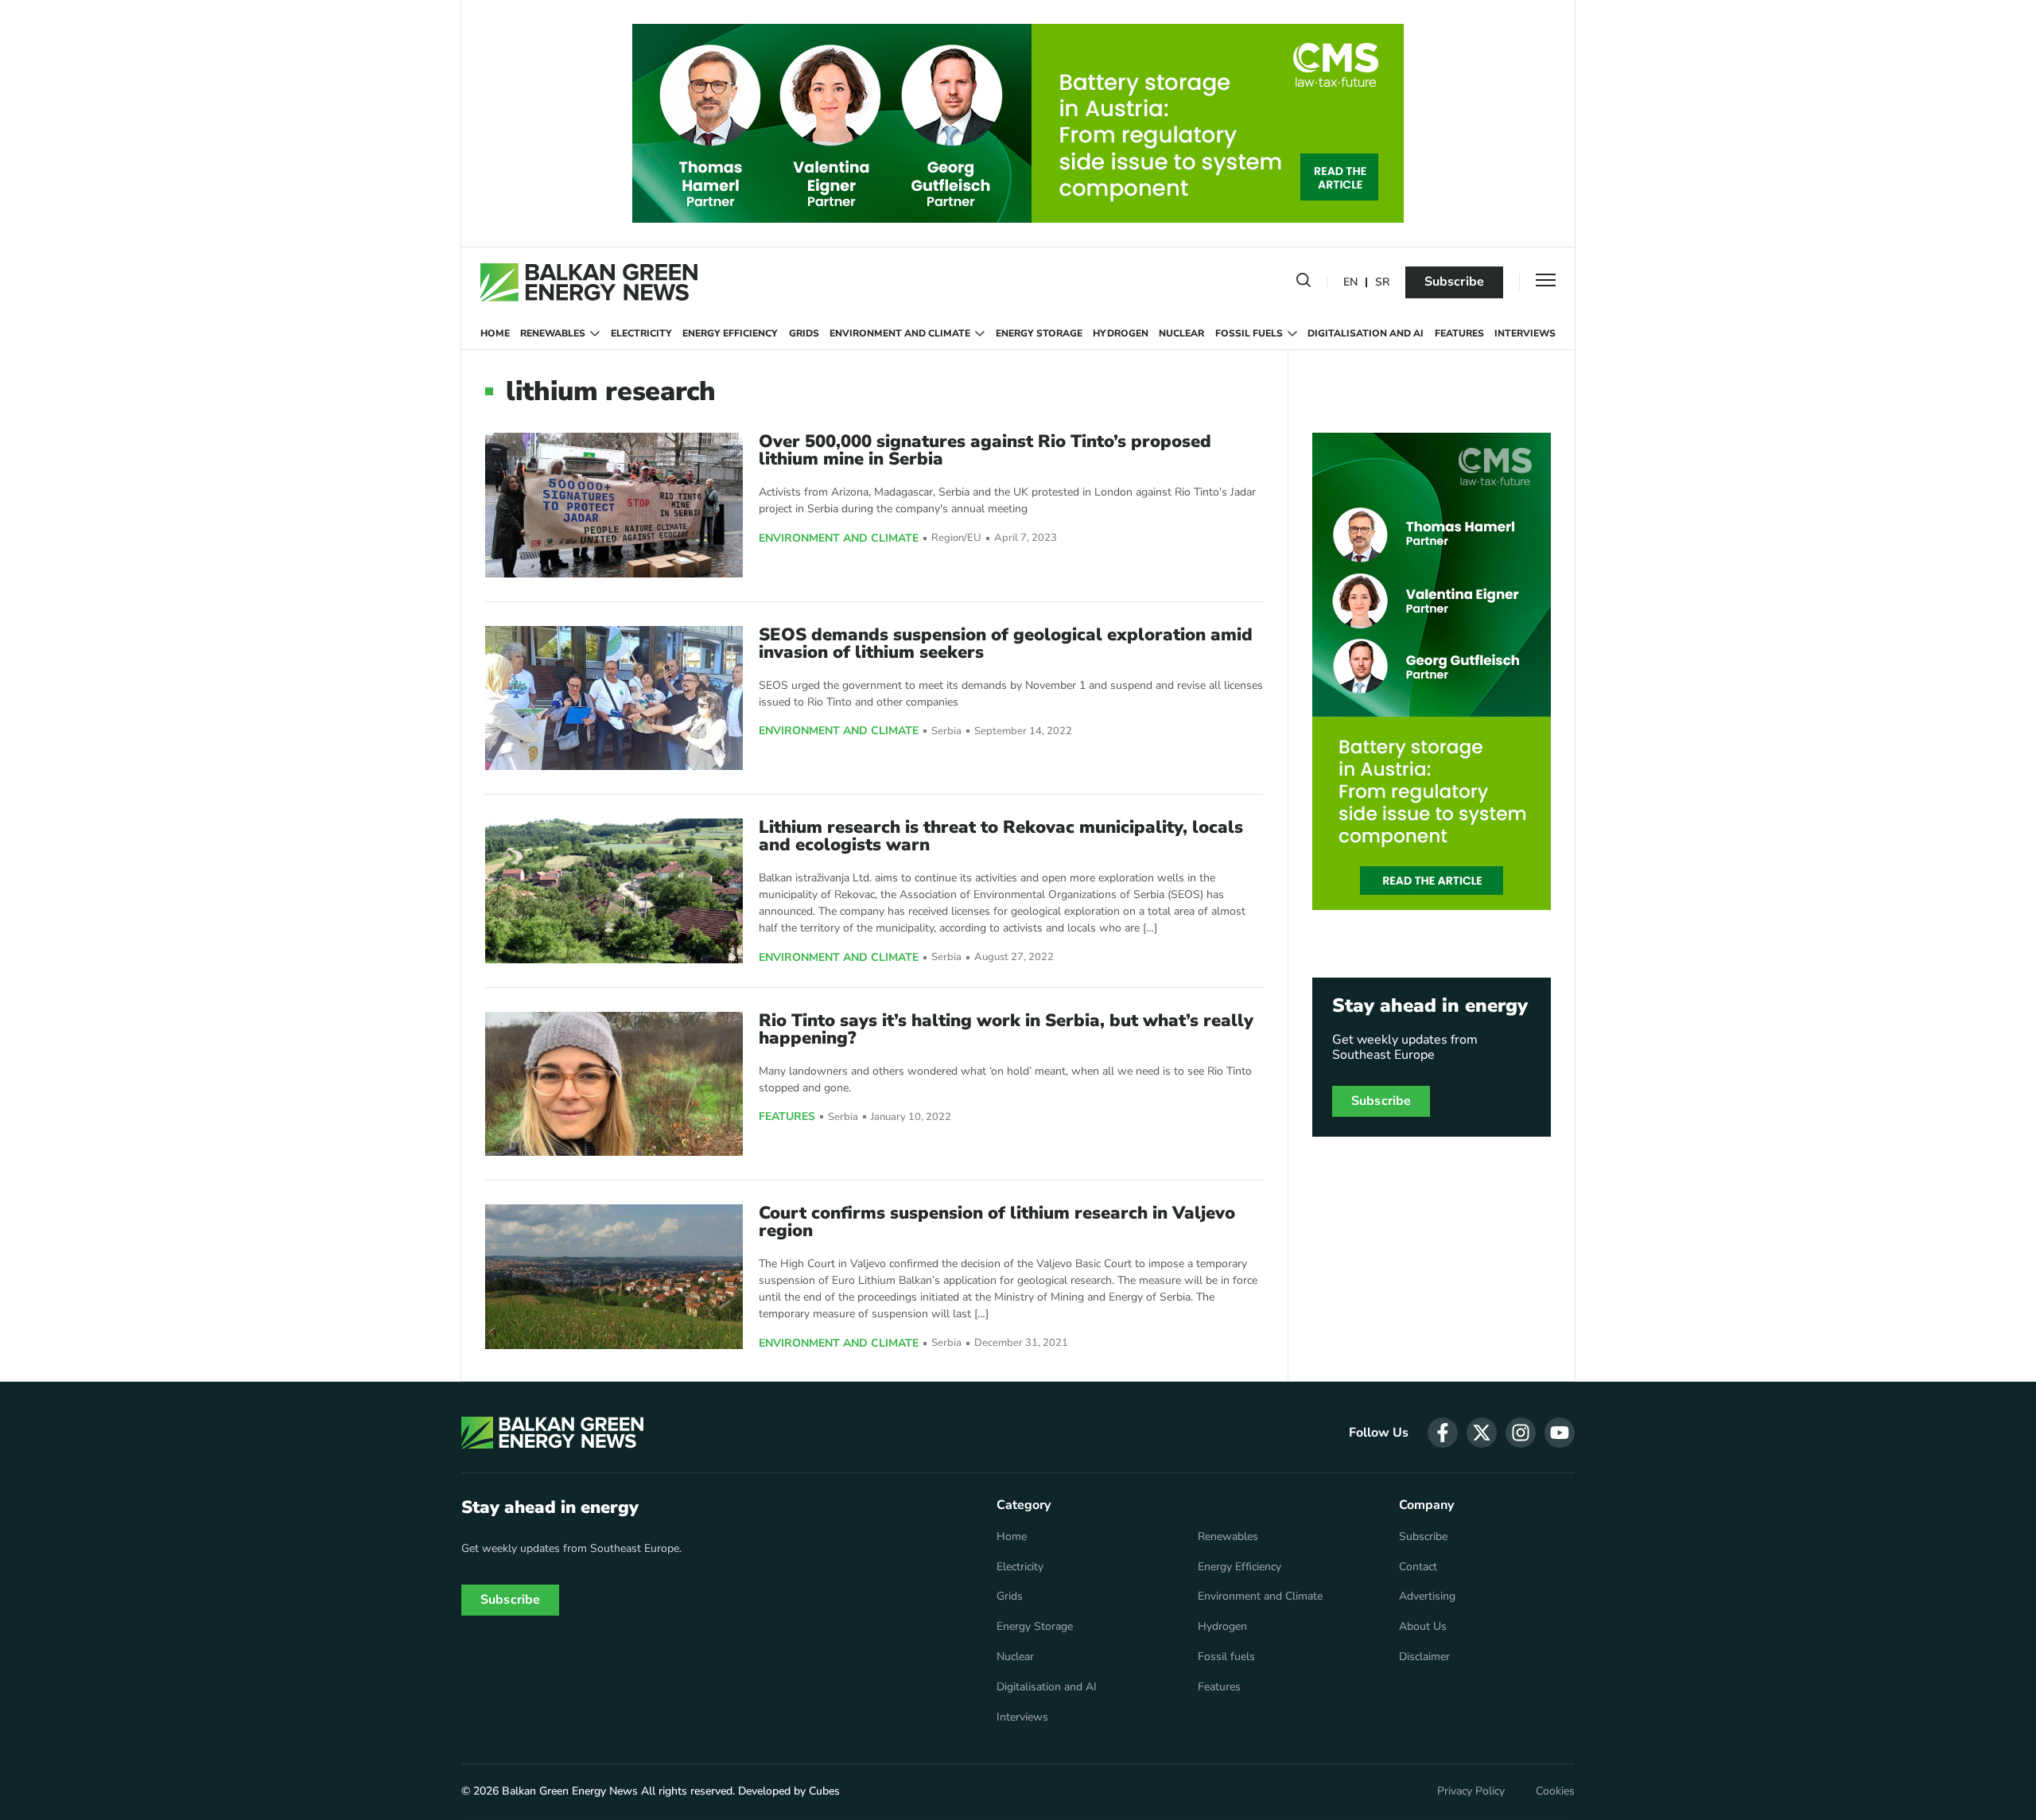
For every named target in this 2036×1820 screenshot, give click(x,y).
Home (495, 333)
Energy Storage (1039, 333)
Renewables (553, 333)
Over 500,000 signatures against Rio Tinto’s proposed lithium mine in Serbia (985, 450)
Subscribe (1454, 282)
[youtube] (1560, 1433)
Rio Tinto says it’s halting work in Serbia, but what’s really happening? (1006, 1029)
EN (1350, 283)
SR (1382, 283)
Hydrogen (1121, 333)
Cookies (1555, 1791)
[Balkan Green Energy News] (589, 282)
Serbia (946, 731)
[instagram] (1521, 1433)
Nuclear (1181, 333)
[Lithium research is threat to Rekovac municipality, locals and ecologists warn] (614, 891)
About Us (1423, 1627)
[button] (1304, 283)
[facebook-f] (1443, 1433)
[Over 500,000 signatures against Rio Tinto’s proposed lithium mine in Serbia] (614, 505)
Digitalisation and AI (1366, 333)
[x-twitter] (1482, 1433)
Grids (804, 333)
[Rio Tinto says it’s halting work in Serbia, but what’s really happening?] (614, 1084)
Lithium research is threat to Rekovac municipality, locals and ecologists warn (1001, 836)
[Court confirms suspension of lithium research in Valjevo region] (614, 1276)
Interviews (1525, 333)
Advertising (1427, 1596)
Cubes (824, 1791)
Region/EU (956, 538)
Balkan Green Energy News (570, 1791)
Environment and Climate (900, 333)
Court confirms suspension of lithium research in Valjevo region (997, 1222)
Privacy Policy (1471, 1791)
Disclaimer (1424, 1657)
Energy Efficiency (730, 333)
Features (1459, 333)
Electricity (641, 333)
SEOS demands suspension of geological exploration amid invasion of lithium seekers (1006, 644)
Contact (1418, 1567)
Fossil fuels (1249, 333)
